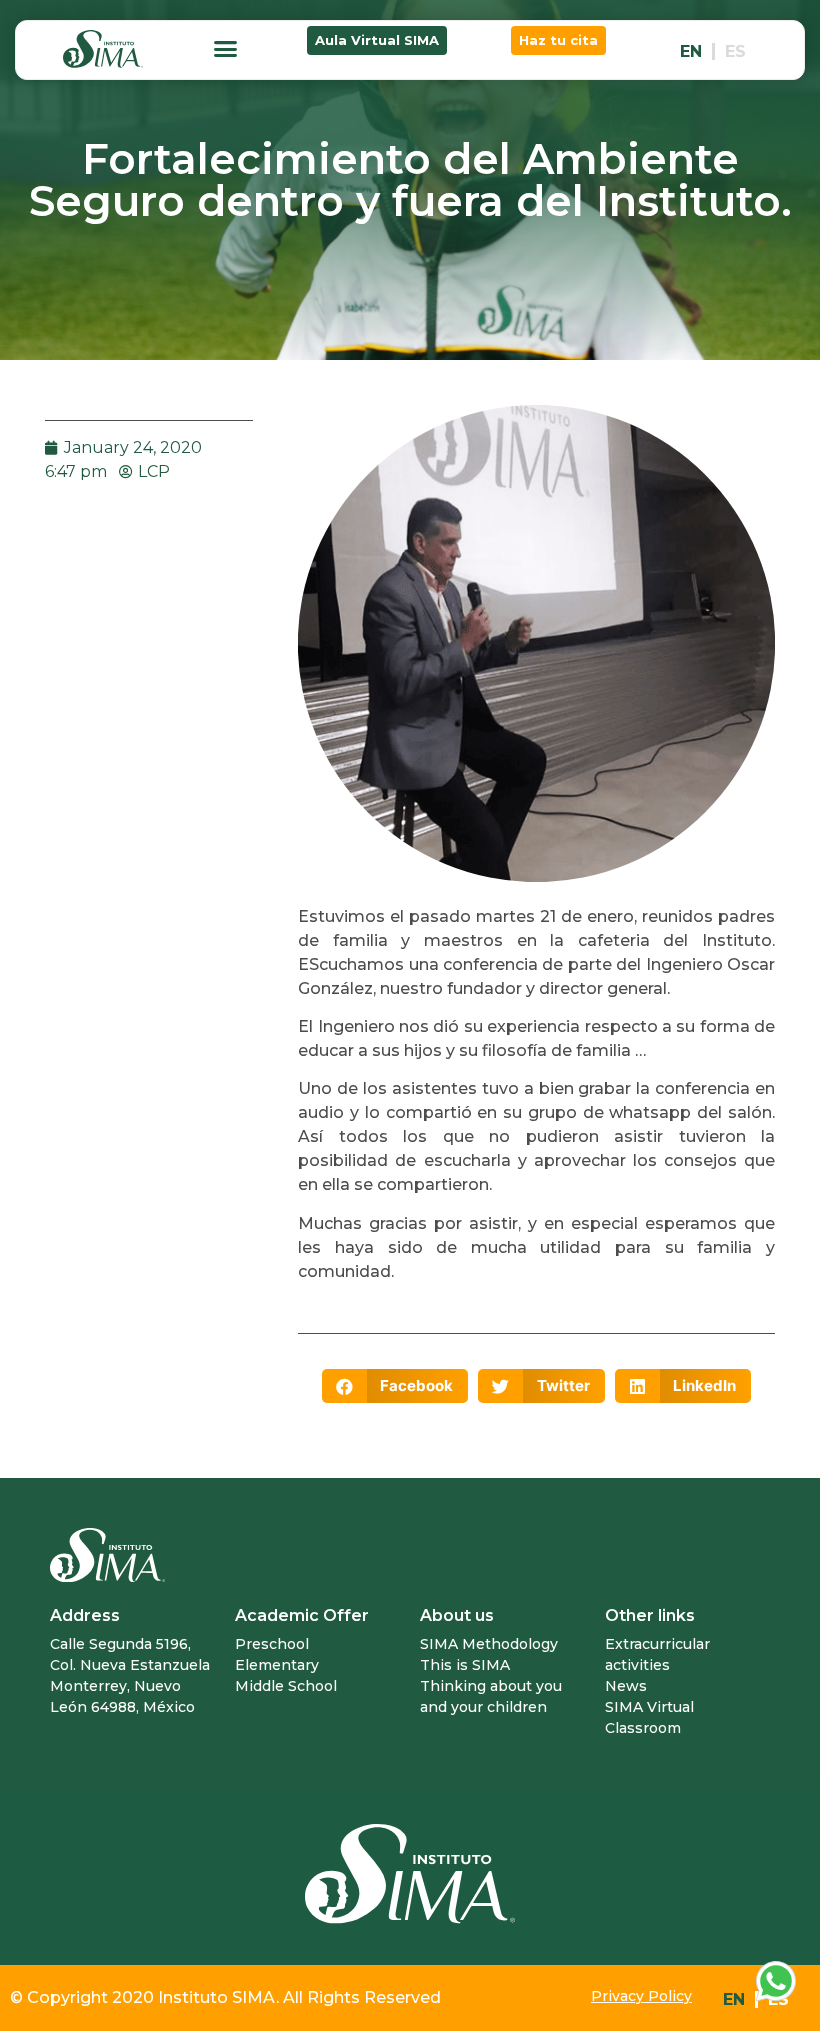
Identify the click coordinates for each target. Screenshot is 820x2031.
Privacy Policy (641, 1996)
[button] (225, 49)
